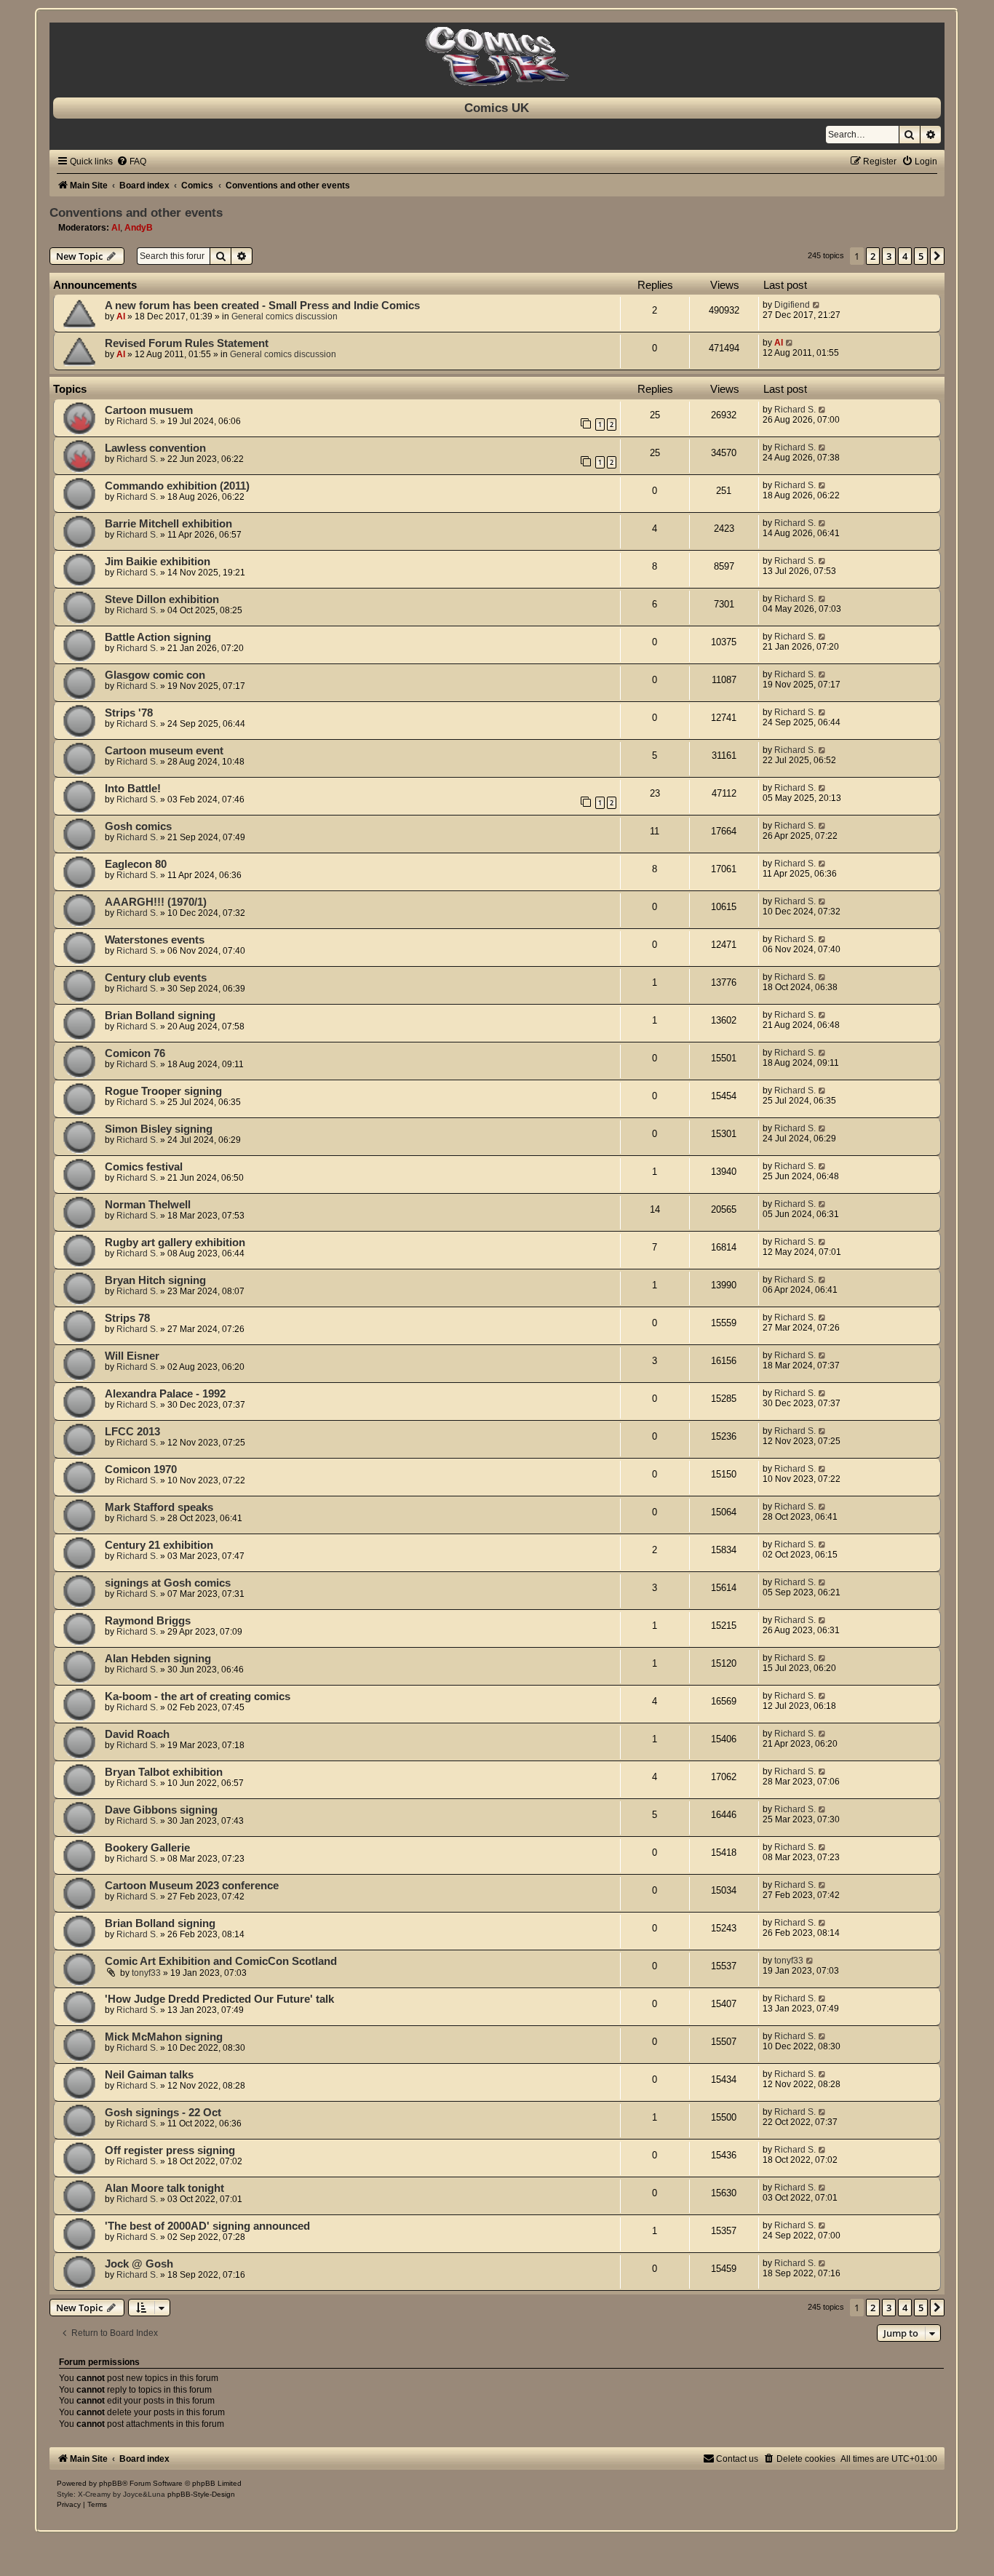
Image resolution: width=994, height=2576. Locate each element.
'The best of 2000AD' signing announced (207, 2226)
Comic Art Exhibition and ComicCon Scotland (221, 1961)
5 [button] (921, 256)
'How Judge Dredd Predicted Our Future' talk (219, 1999)
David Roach (137, 1734)
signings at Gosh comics (168, 1583)
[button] (937, 256)
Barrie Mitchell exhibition (168, 524)
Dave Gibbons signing (161, 1810)
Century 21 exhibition (159, 1545)
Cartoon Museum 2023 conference (192, 1886)
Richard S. (137, 421)
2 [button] (873, 256)
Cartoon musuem (149, 410)
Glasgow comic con (155, 675)
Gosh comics (138, 826)
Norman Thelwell (148, 1205)
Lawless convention (155, 448)
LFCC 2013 (132, 1432)
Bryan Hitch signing (155, 1280)
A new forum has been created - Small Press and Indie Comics (262, 306)
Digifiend (792, 305)
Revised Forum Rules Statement (187, 343)
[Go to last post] (817, 305)
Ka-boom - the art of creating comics (198, 1696)
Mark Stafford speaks (159, 1507)
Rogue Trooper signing (163, 1091)
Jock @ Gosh (139, 2264)
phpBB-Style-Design (201, 2494)
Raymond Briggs (148, 1621)
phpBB (111, 2483)
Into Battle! (133, 789)
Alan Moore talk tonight (164, 2188)
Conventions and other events (136, 212)
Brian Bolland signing (160, 1016)
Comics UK (497, 108)
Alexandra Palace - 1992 (165, 1394)
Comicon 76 (135, 1053)
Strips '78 (129, 713)
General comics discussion (285, 316)
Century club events (156, 978)
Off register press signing (170, 2150)
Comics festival (144, 1167)
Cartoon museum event (164, 751)
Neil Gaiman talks (149, 2075)
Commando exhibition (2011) (177, 486)
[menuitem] (131, 162)
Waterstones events (155, 940)
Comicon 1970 (141, 1470)
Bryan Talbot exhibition (164, 1772)
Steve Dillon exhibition (162, 599)
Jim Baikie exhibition (158, 562)
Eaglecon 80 (136, 864)
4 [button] (905, 256)
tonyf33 (146, 1973)
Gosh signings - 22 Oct (163, 2113)
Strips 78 (127, 1318)
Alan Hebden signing (158, 1659)
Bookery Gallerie (147, 1848)
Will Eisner (132, 1356)
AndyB (139, 228)
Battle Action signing (158, 637)
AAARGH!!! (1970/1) (156, 902)
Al (116, 228)
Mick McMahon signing (164, 2037)
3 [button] (889, 256)
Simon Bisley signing (159, 1129)
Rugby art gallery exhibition (175, 1243)
